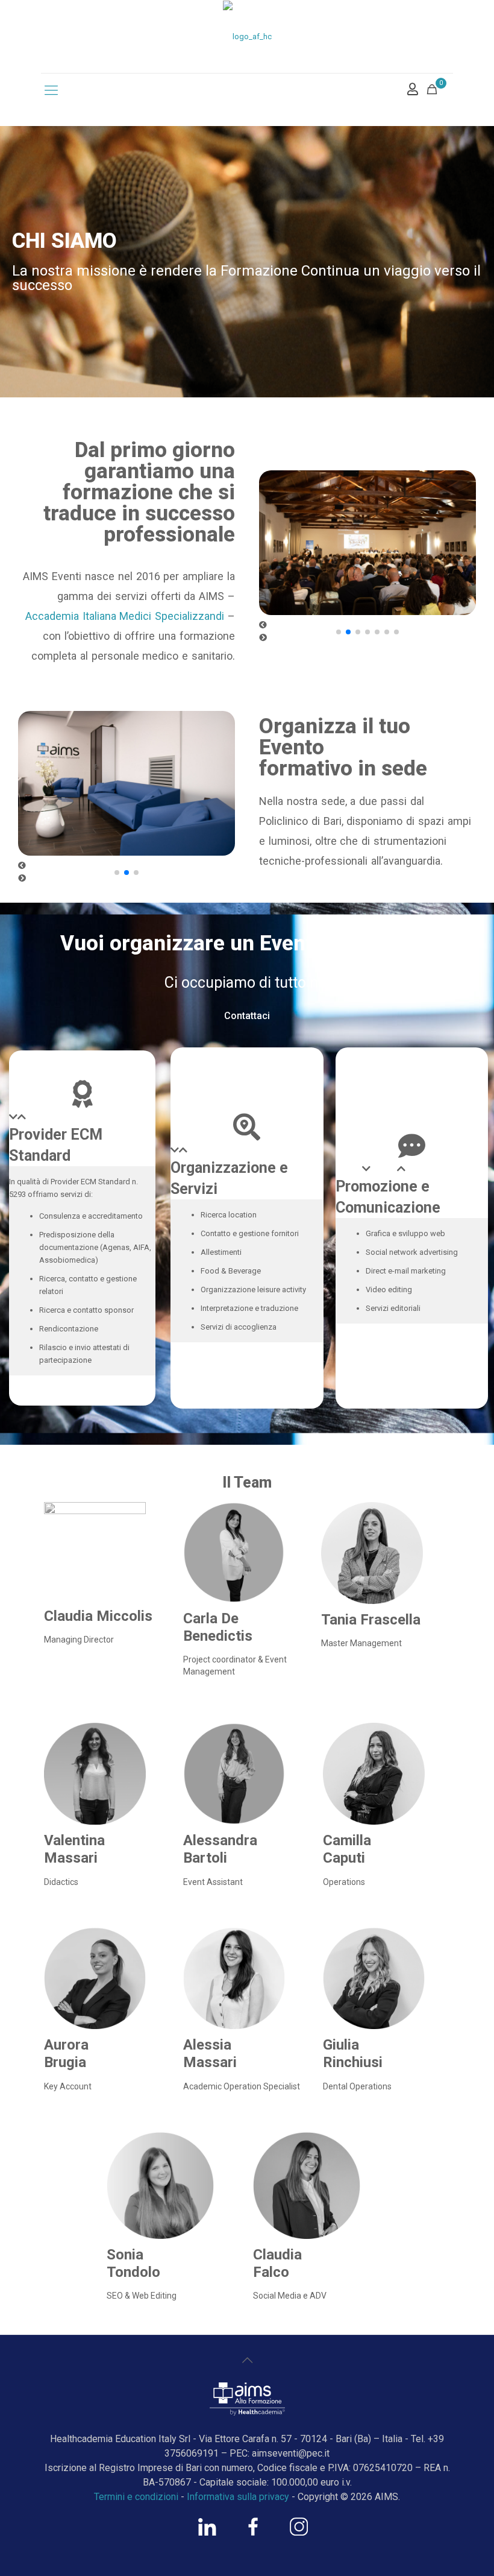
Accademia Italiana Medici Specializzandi (125, 616)
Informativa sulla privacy (238, 2497)
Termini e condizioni (136, 2497)
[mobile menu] (51, 90)
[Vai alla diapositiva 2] (348, 632)
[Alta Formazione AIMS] (247, 36)
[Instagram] (299, 2533)
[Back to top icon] (247, 2360)
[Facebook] (253, 2533)
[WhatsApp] (207, 2533)
